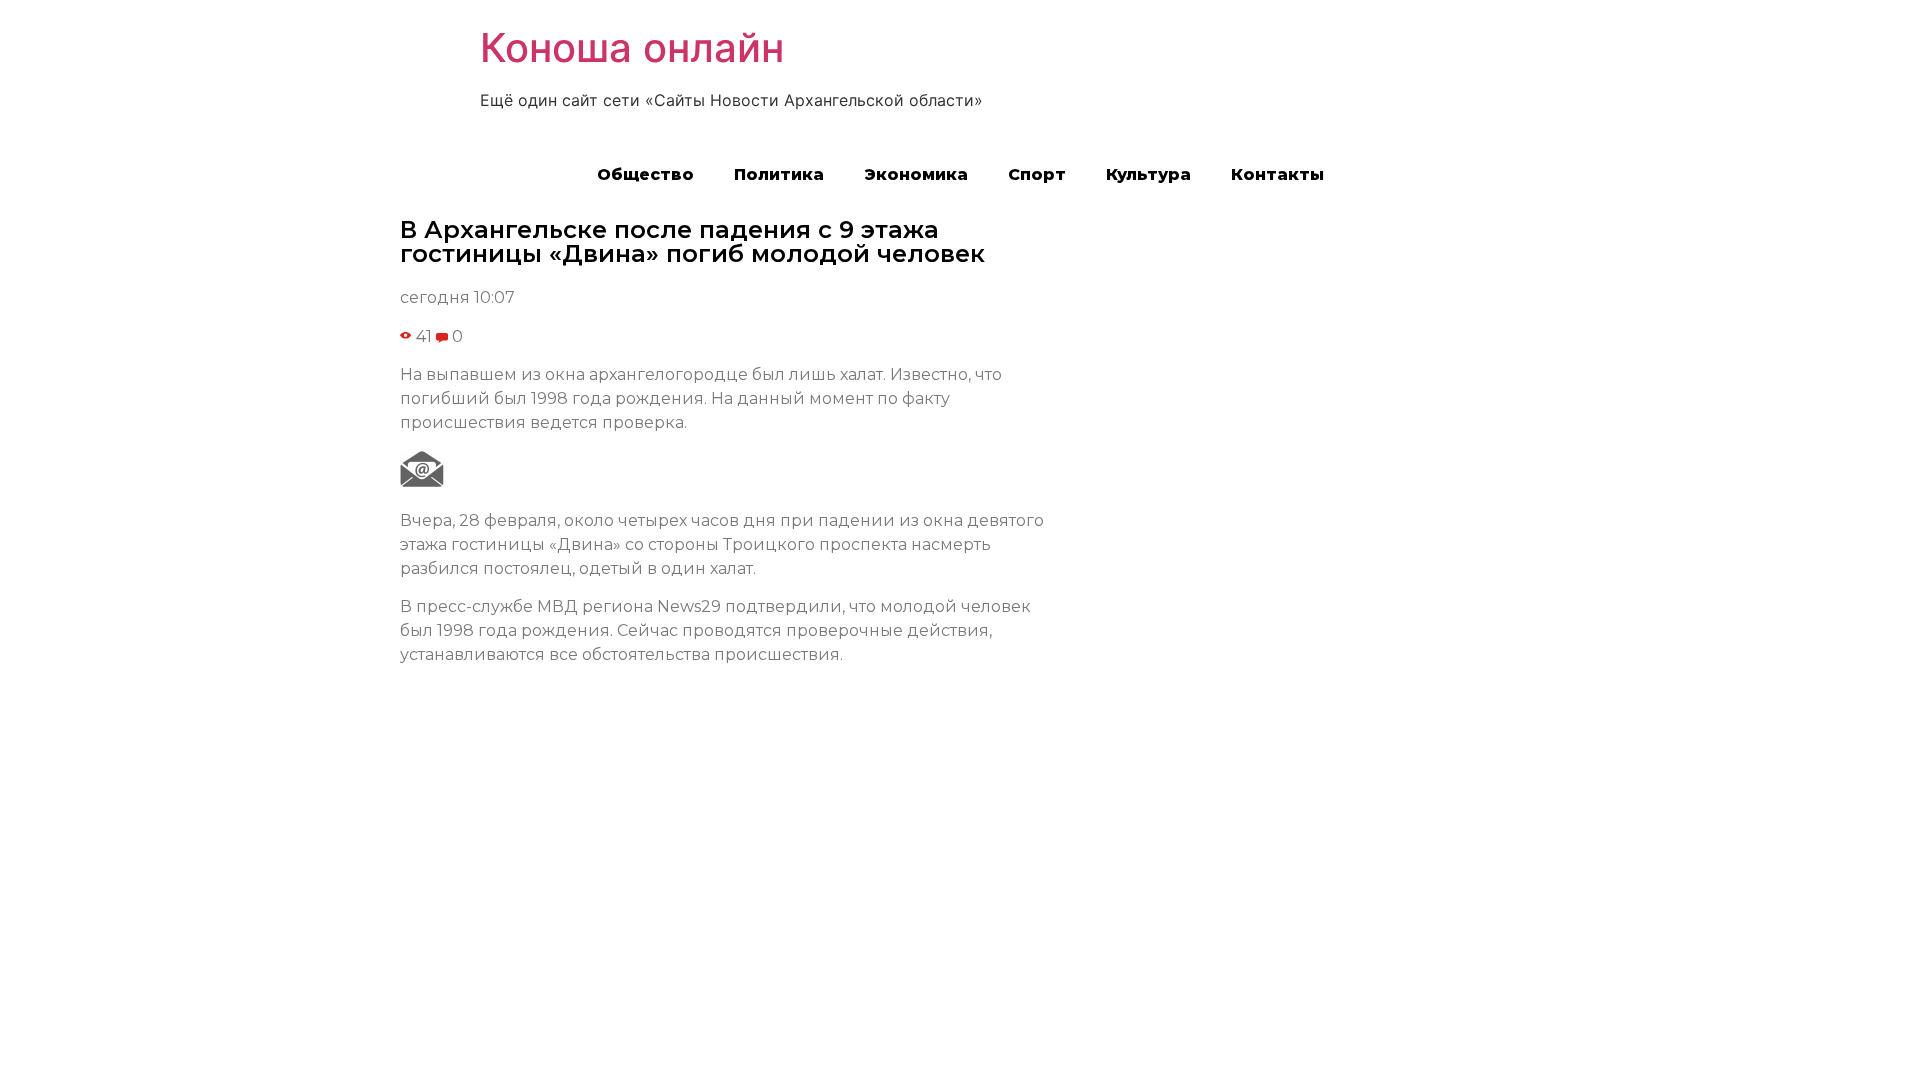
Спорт (1037, 174)
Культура (1148, 174)
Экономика (916, 174)
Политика (779, 174)
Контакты (1277, 174)
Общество (645, 174)
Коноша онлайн (632, 47)
